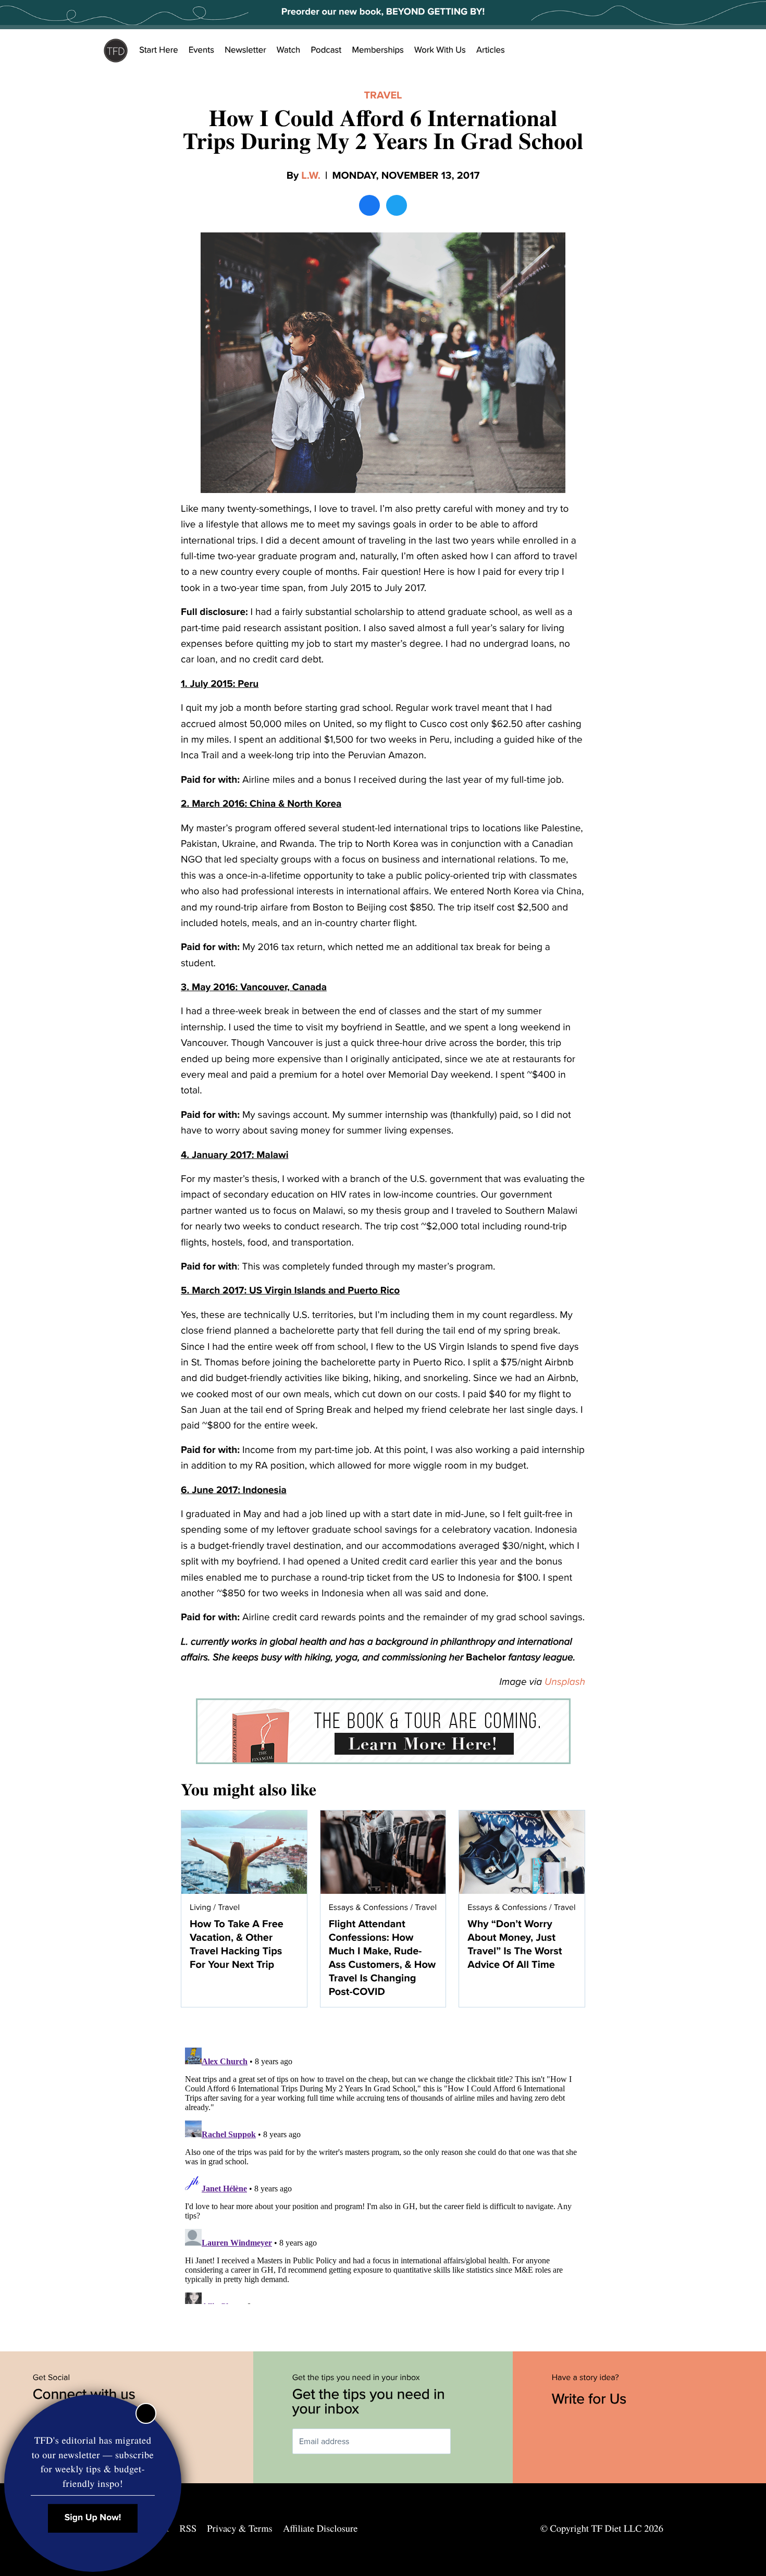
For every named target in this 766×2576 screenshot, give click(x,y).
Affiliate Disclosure (320, 2529)
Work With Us (440, 50)
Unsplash (565, 1682)
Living (200, 1907)
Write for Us (591, 2399)
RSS (188, 2529)
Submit (466, 2441)
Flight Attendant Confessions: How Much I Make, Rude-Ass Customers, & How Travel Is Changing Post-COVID (382, 1958)
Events (201, 50)
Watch (289, 50)
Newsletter (245, 50)
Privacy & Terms (239, 2529)
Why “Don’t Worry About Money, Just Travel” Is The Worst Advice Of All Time (515, 1944)
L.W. (311, 176)
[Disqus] (383, 2174)
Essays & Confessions (368, 1907)
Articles (491, 50)
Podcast (326, 50)
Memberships (378, 50)
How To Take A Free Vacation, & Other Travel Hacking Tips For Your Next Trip (237, 1944)
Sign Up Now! (93, 2518)
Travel (383, 95)
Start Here (159, 50)
